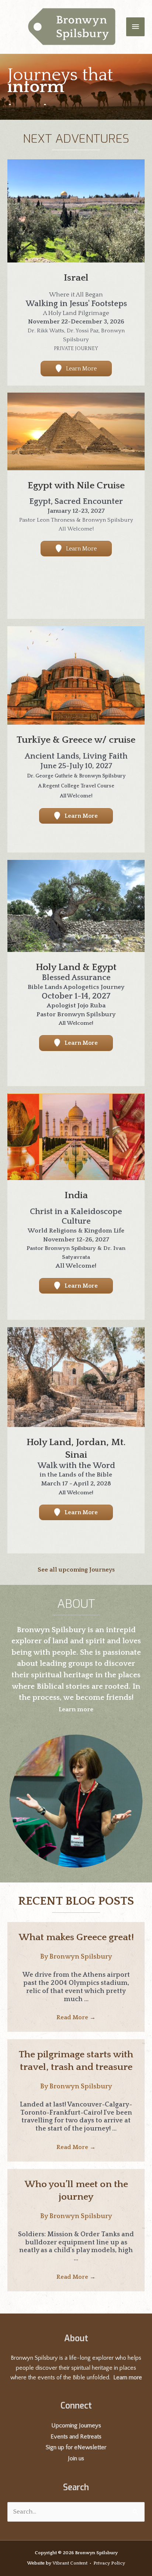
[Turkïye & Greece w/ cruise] (76, 675)
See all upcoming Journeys (76, 1570)
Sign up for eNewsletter (76, 2447)
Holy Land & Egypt (76, 967)
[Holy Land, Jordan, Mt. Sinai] (76, 1377)
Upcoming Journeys (76, 2426)
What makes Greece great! (76, 1937)
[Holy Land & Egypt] (76, 905)
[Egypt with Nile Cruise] (76, 431)
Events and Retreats (76, 2437)
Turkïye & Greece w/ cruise (76, 740)
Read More (76, 2017)
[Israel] (76, 211)
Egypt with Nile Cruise (76, 486)
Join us (76, 2458)
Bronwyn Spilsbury (81, 1957)
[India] (76, 1136)
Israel (76, 278)
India (76, 1195)
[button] (76, 369)
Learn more (128, 2377)
